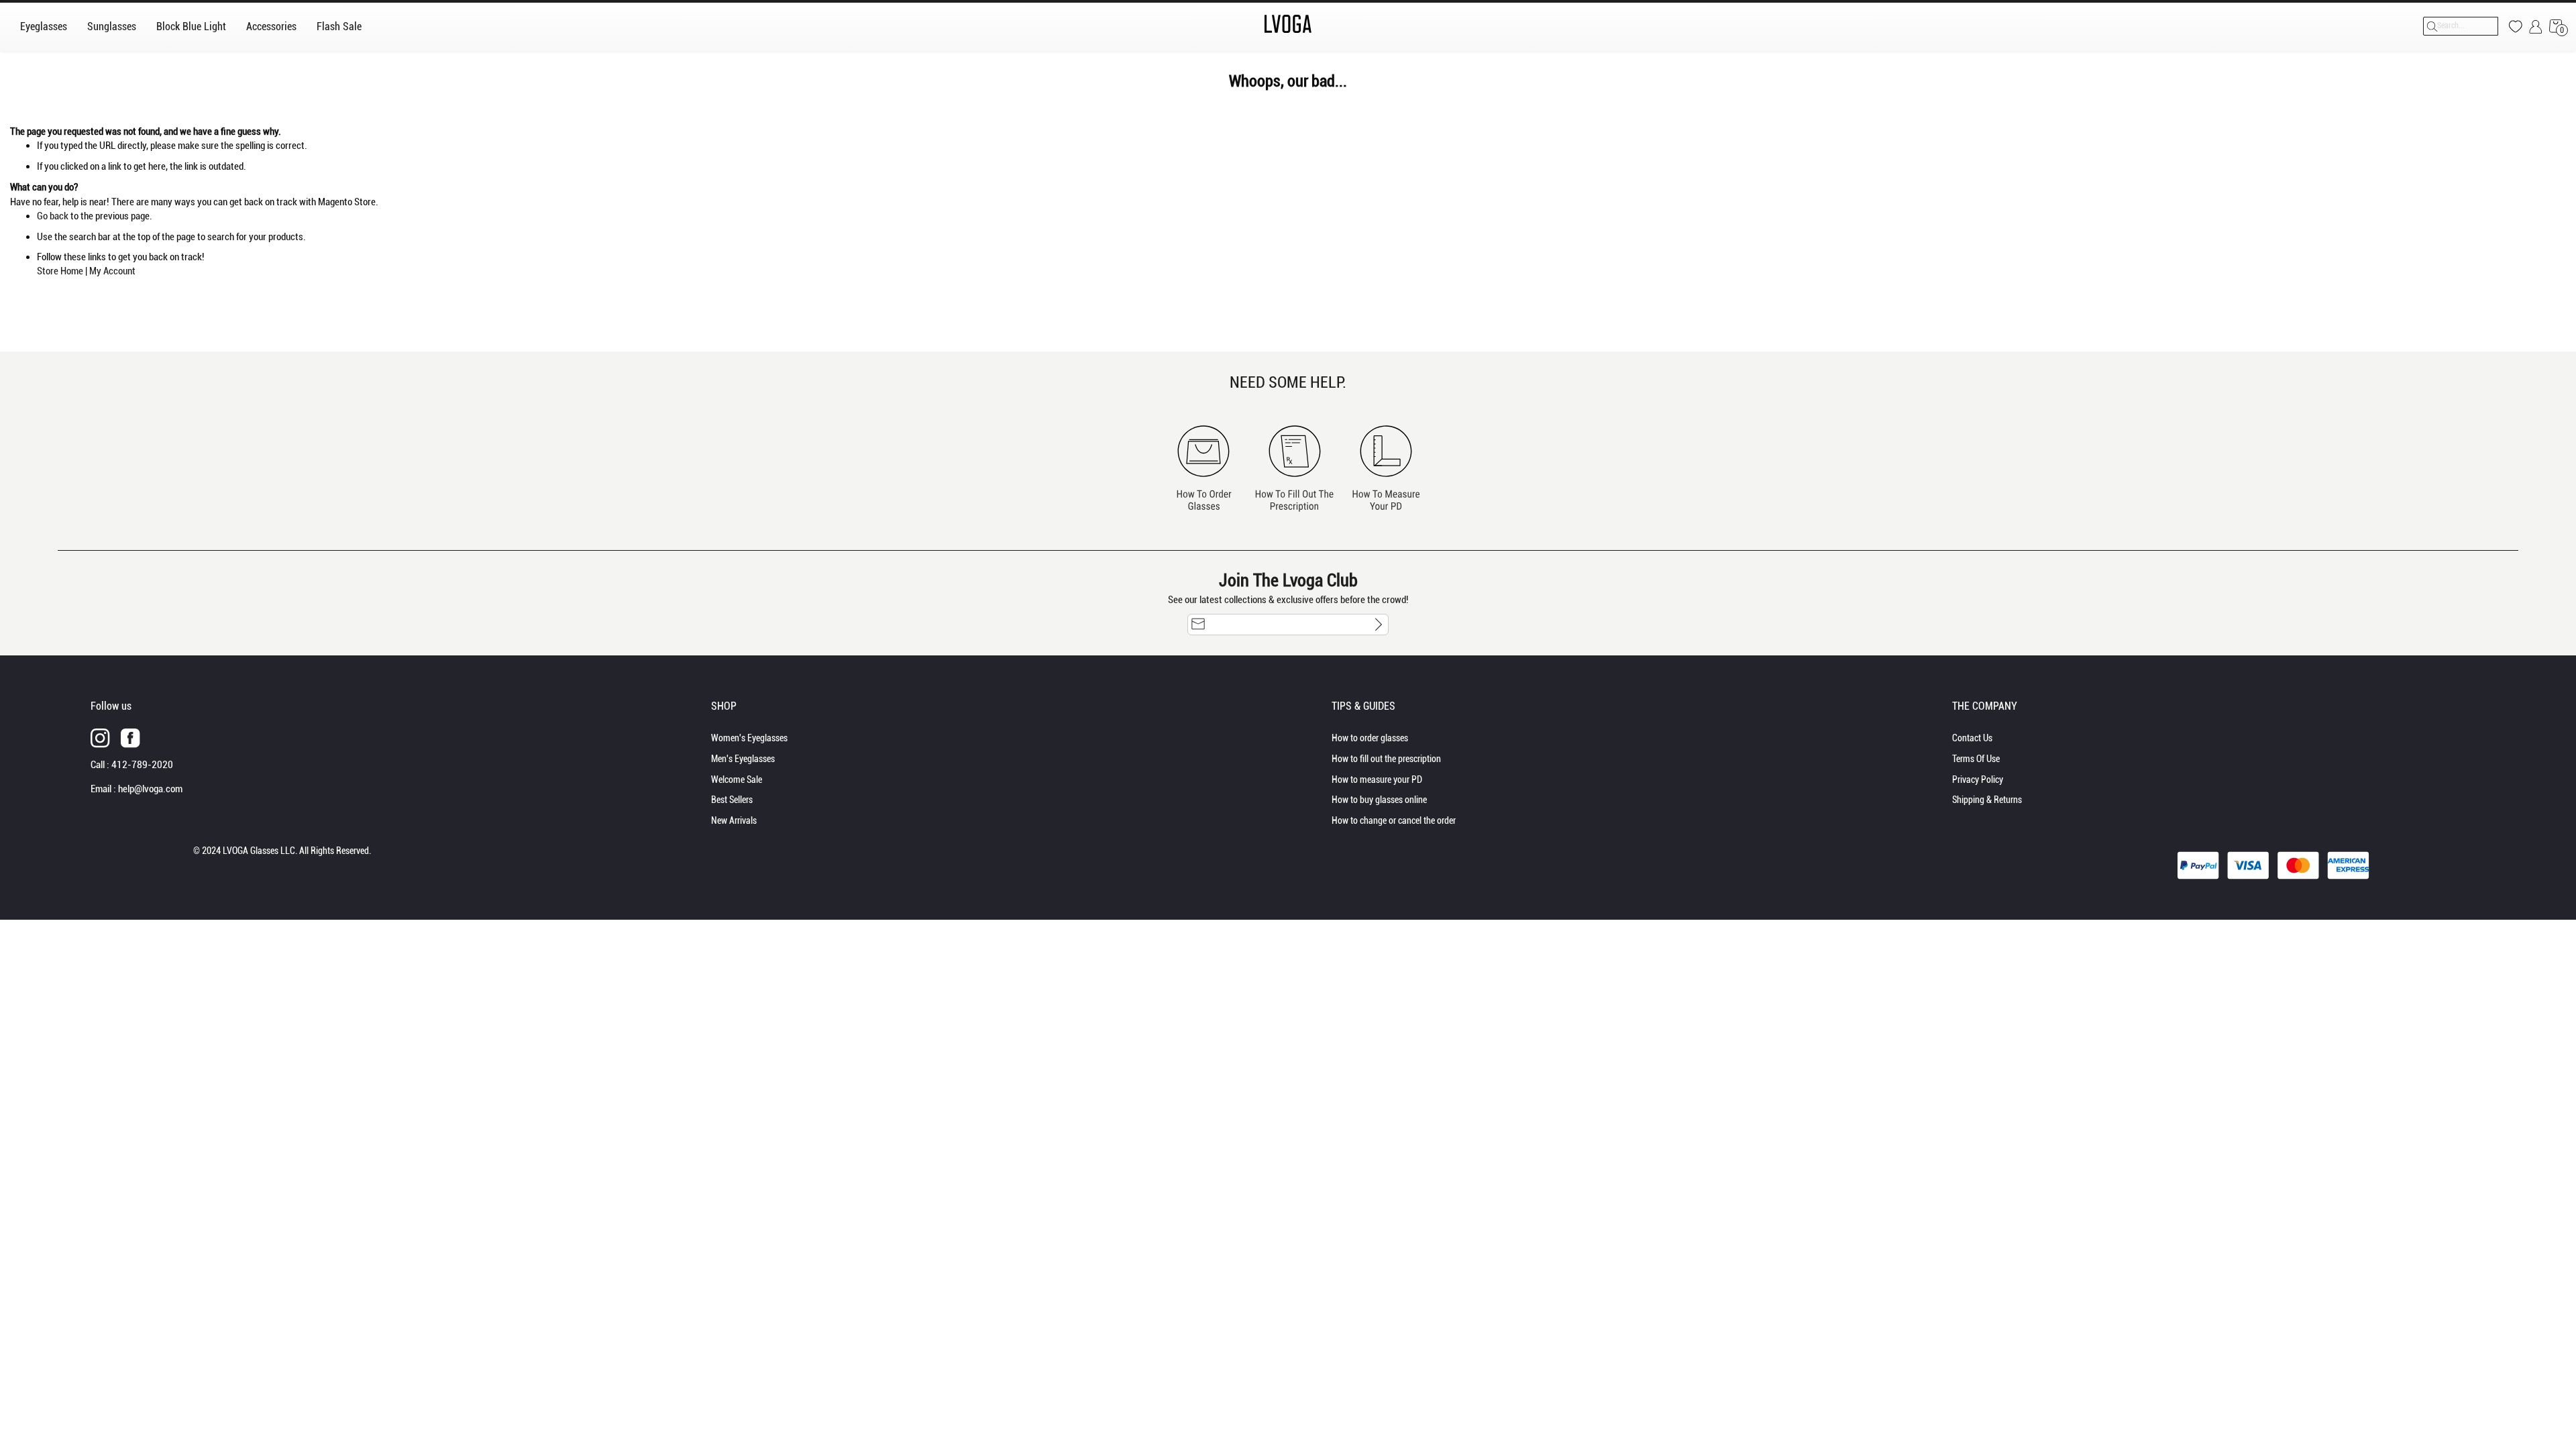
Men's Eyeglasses (743, 759)
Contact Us (1972, 738)
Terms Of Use (1976, 759)
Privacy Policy (1978, 780)
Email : (137, 789)
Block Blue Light (191, 26)
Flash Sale (339, 26)
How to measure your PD (1377, 780)
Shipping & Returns (1987, 800)
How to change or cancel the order (1394, 820)
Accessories (271, 26)
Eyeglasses (44, 26)
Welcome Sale (737, 780)
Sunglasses (112, 26)
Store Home (60, 271)
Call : (132, 765)
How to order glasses (1370, 738)
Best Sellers (732, 800)
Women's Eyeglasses (749, 738)
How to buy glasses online (1379, 800)
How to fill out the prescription (1386, 759)
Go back (53, 216)
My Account (112, 271)
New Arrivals (734, 820)
